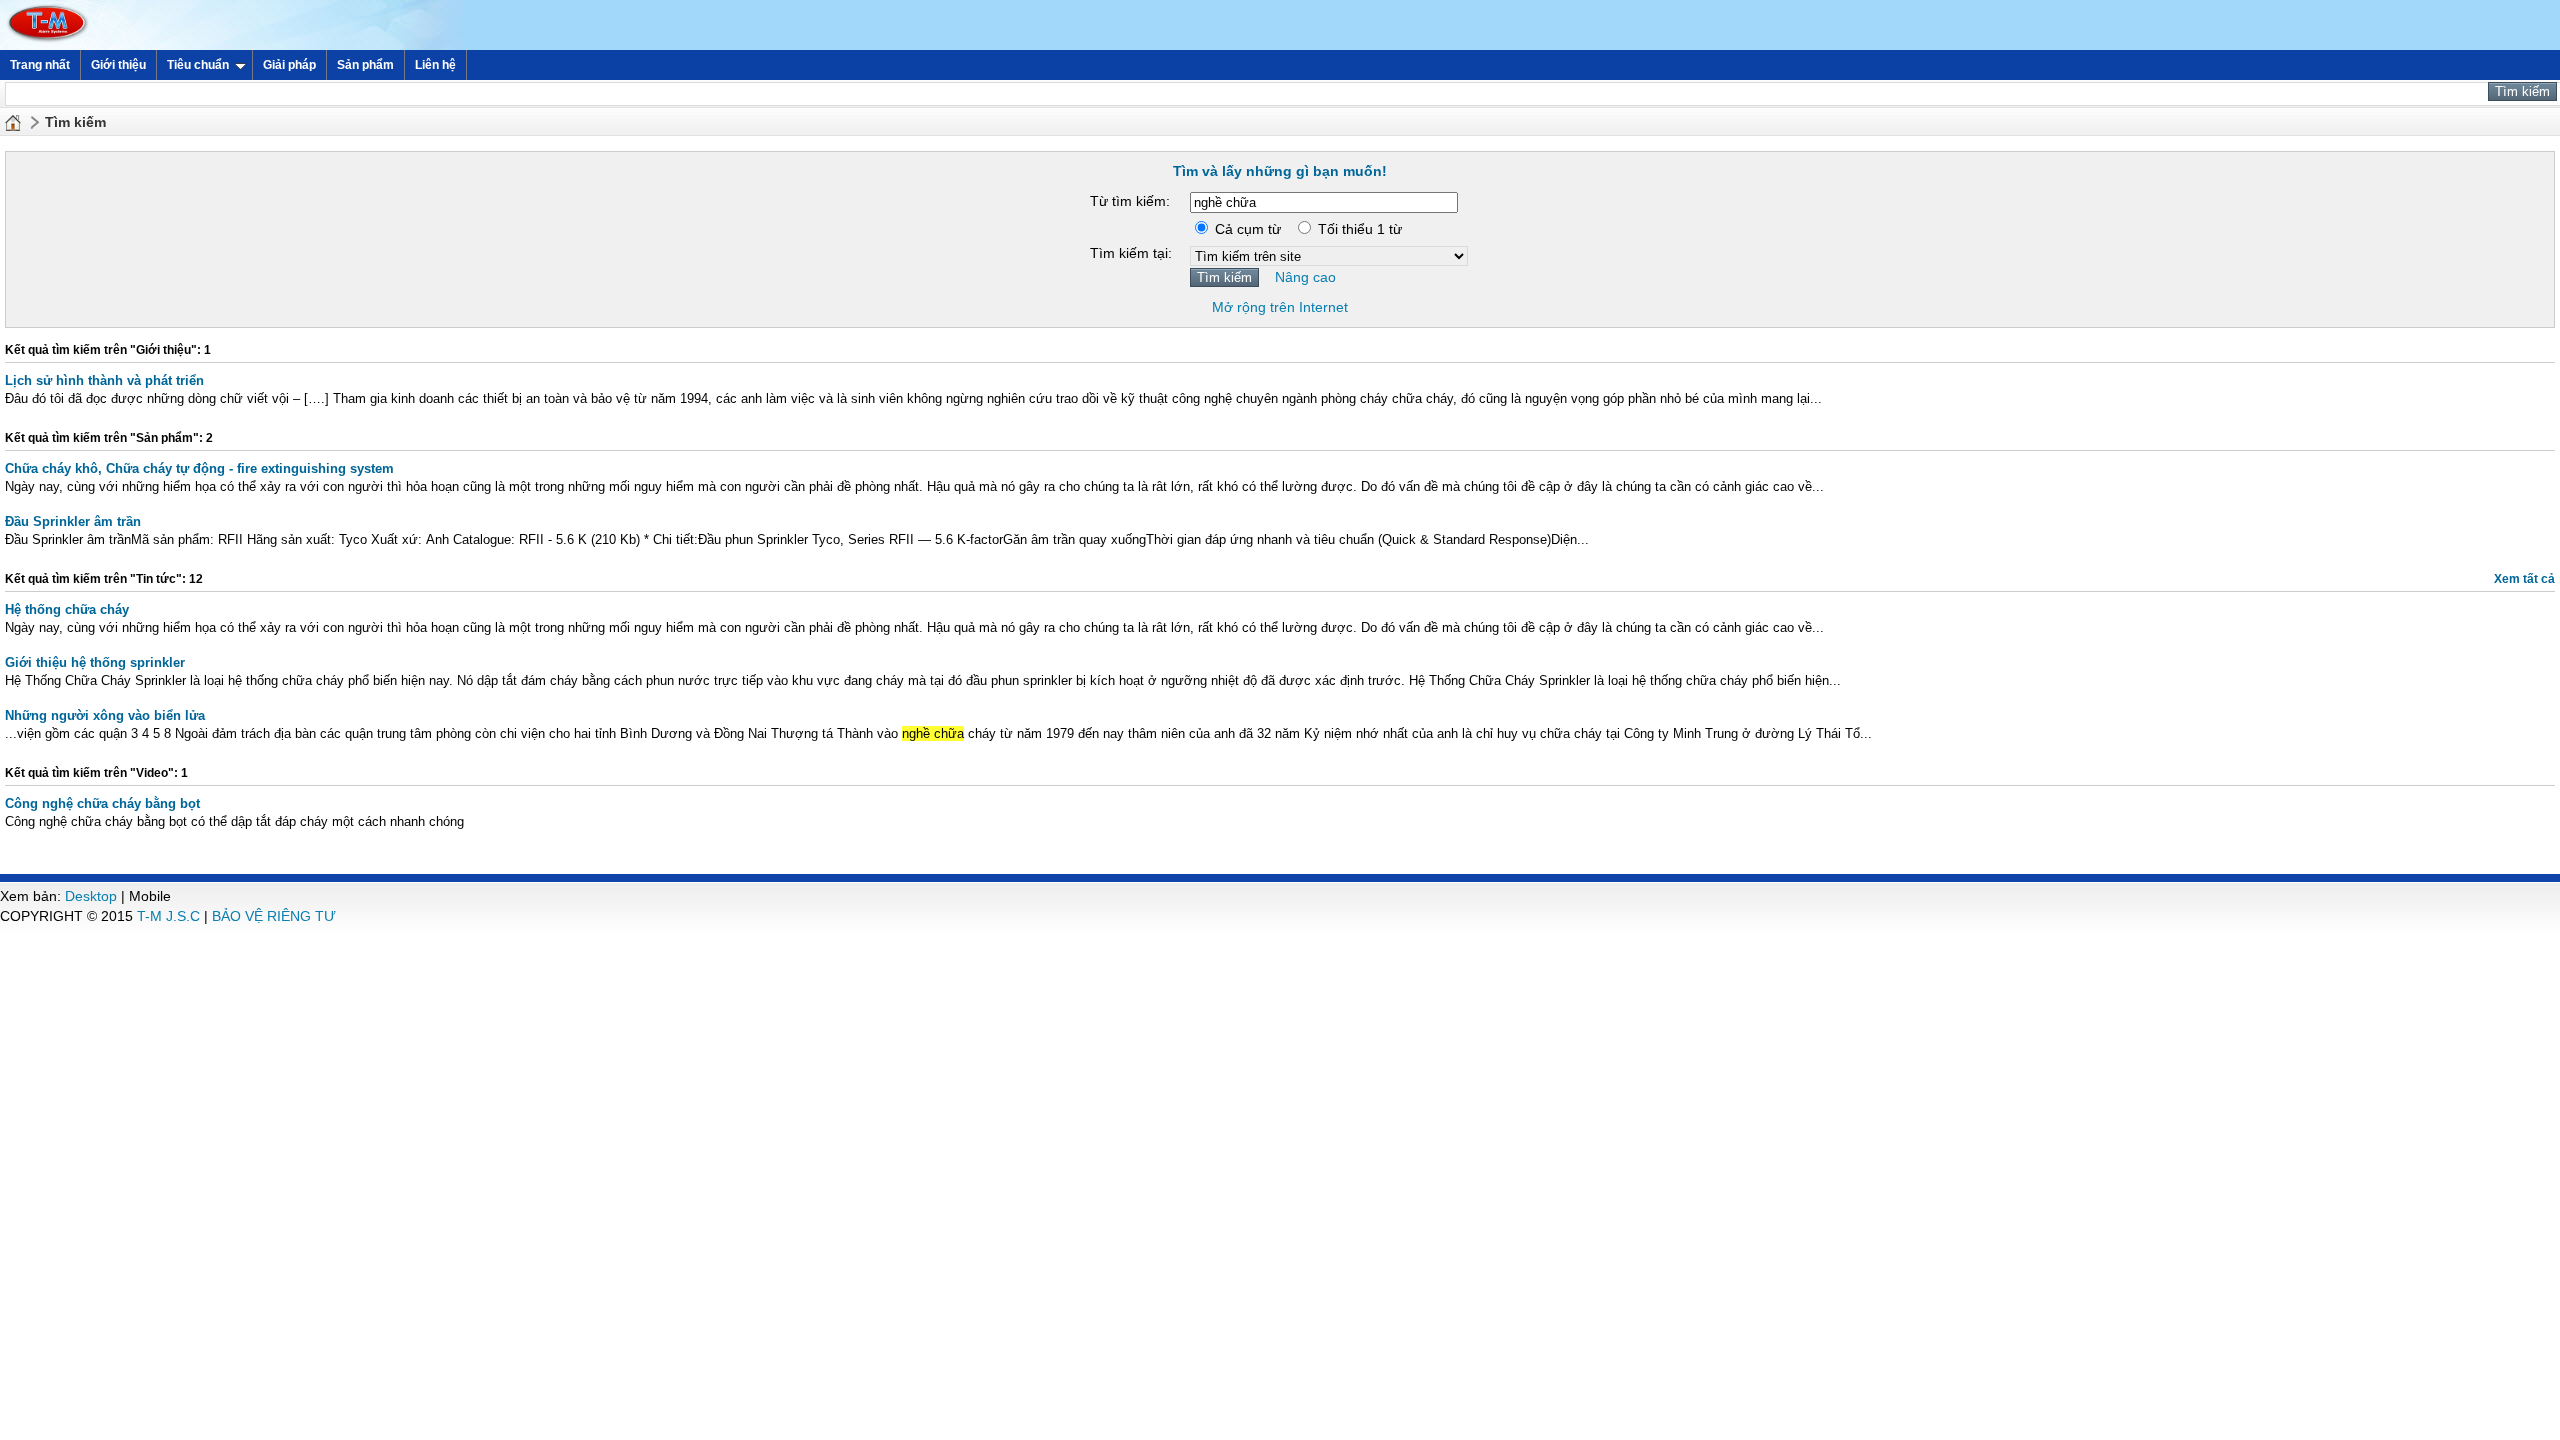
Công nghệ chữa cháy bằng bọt (102, 803)
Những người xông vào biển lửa (105, 715)
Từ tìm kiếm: (1130, 201)
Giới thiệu (118, 65)
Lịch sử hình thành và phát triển (104, 380)
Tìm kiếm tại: (1131, 253)
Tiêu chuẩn (198, 65)
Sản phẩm (365, 65)
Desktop (91, 896)
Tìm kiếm (75, 122)
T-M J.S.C (168, 916)
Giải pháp (289, 65)
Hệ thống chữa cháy (67, 609)
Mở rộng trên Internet (1280, 307)
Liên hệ (435, 65)
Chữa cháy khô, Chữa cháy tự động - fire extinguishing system (199, 468)
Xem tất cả (2524, 579)
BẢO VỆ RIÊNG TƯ (274, 916)
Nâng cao (1305, 277)
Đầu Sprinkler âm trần (73, 521)
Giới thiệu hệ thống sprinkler (95, 662)
